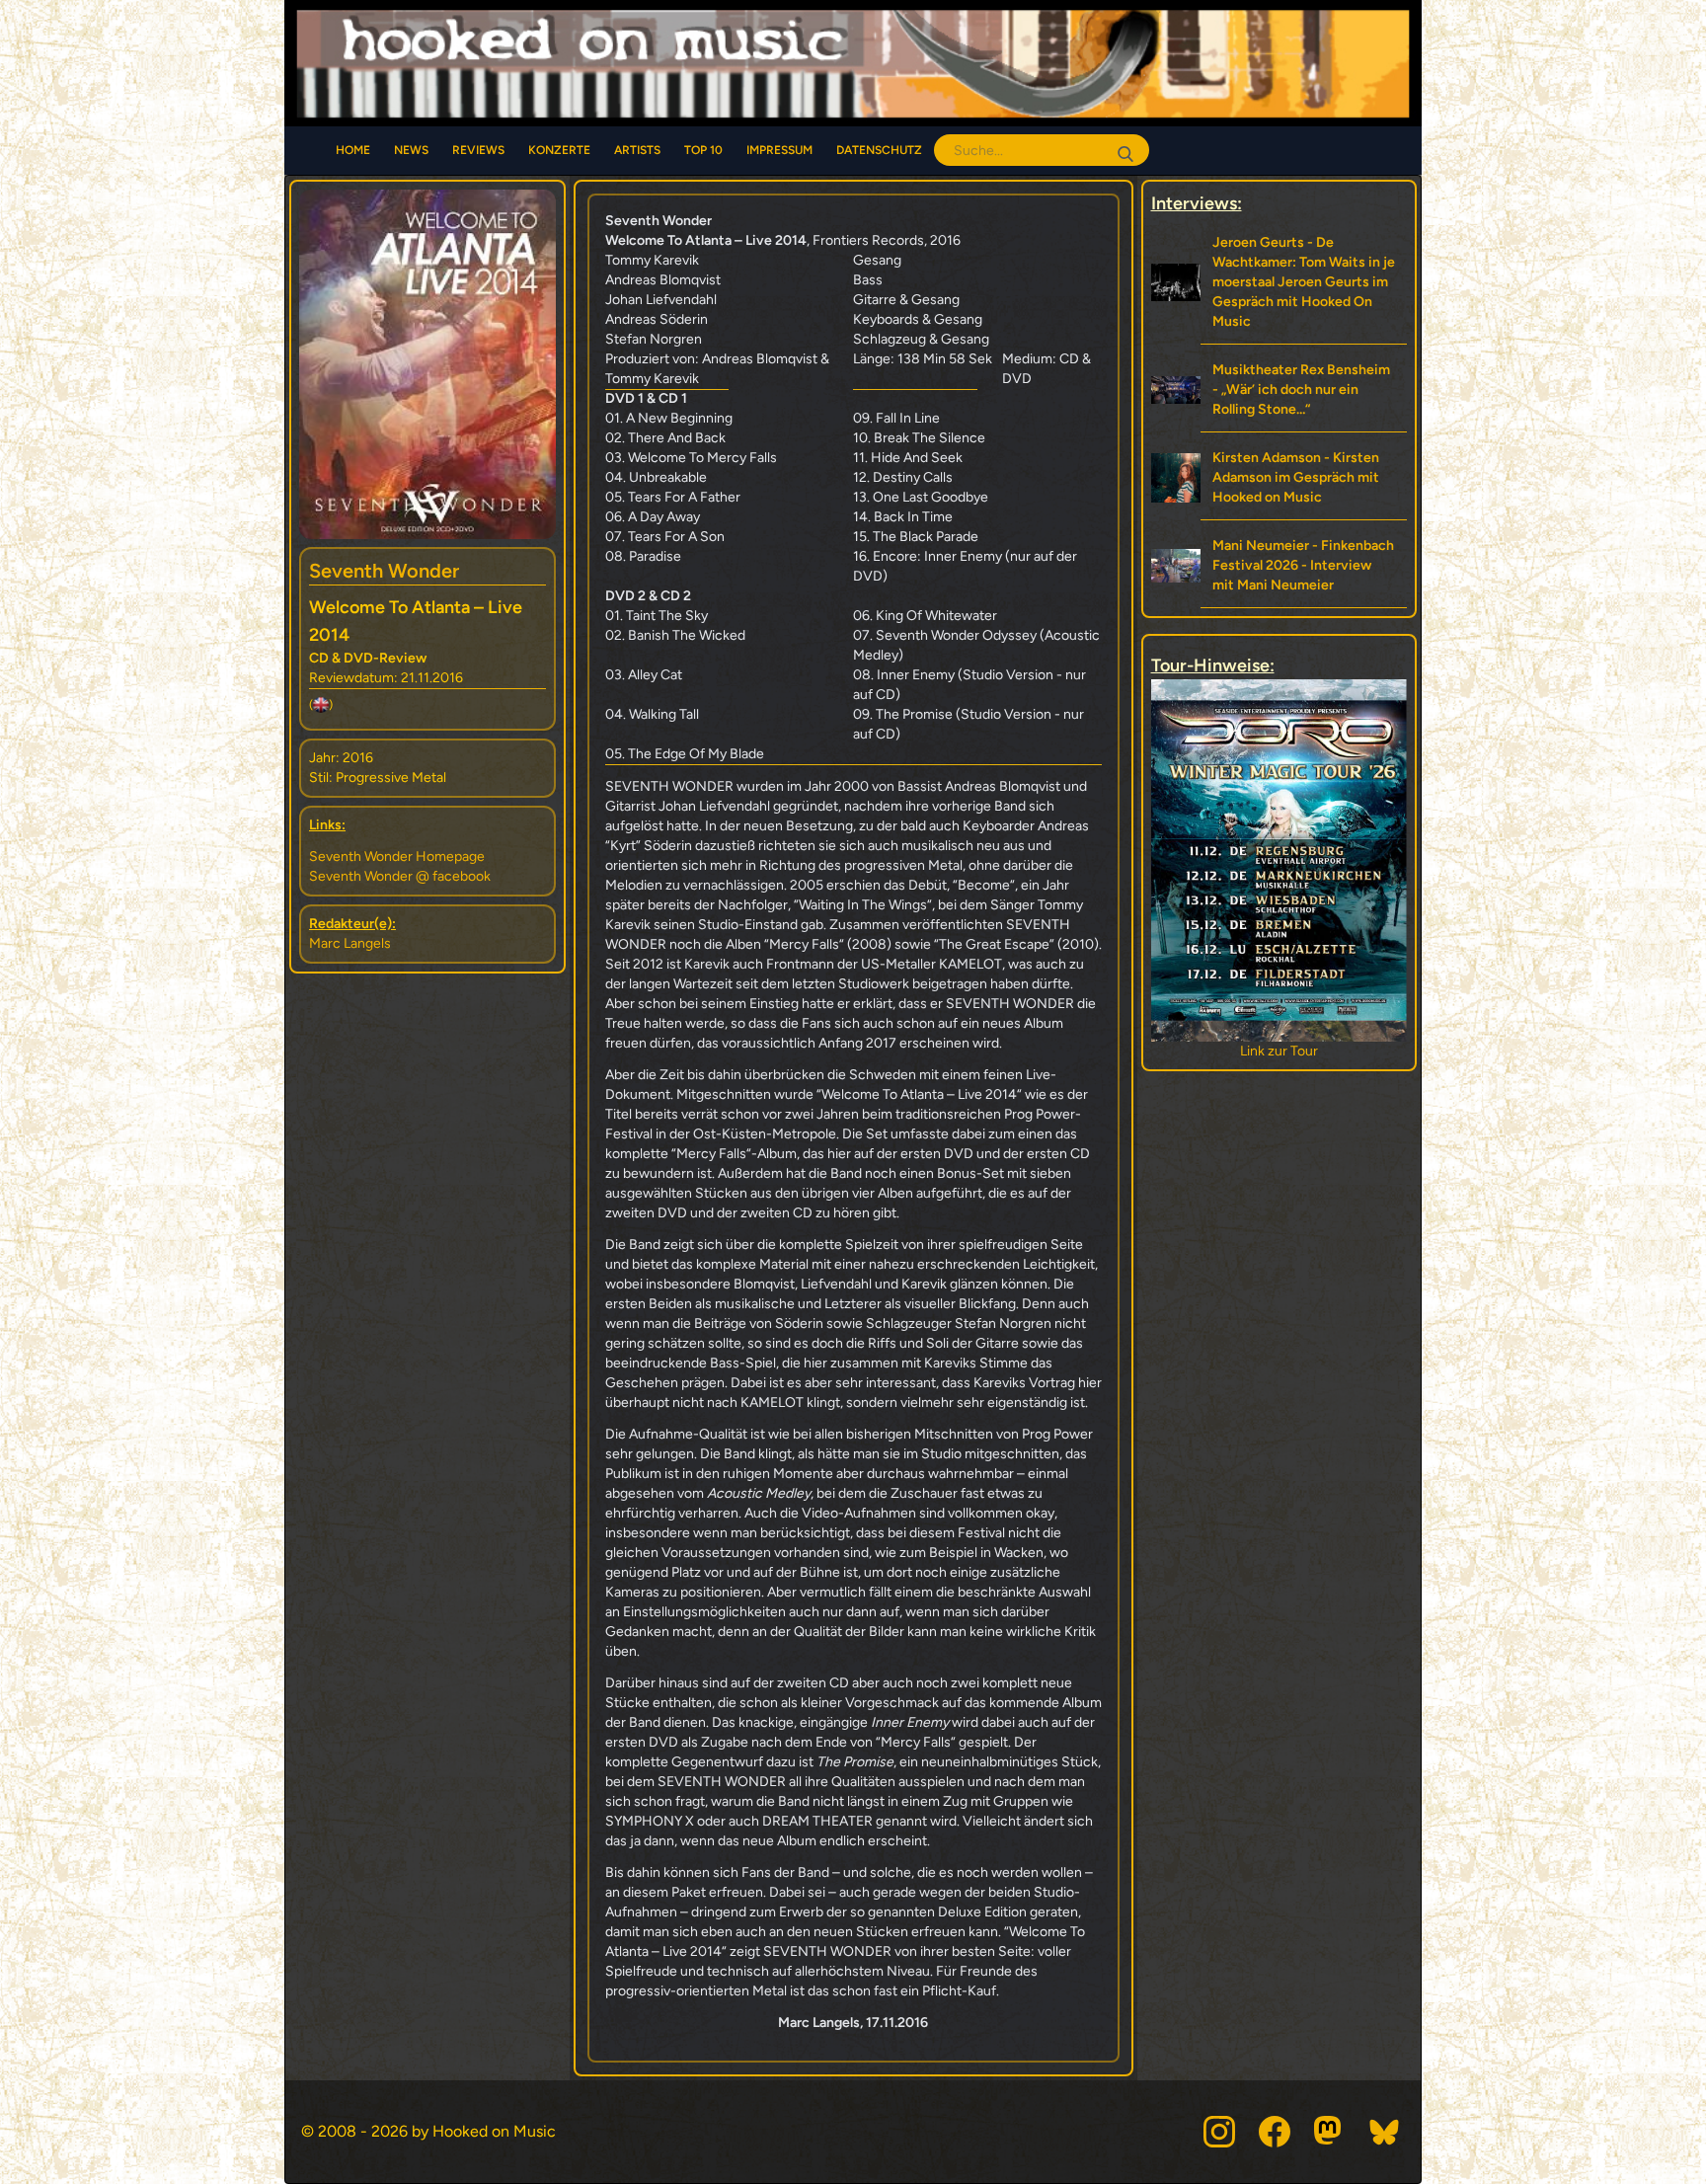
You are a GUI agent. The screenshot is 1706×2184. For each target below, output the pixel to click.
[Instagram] (1219, 2132)
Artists (637, 150)
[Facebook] (1275, 2132)
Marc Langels (350, 943)
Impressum (779, 150)
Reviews (478, 150)
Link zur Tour (1279, 1051)
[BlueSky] (1385, 2132)
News (411, 150)
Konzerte (559, 150)
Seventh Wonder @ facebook (400, 876)
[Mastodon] (1330, 2132)
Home (353, 150)
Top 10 (703, 150)
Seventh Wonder (384, 571)
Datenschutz (879, 150)
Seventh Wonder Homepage (397, 857)
